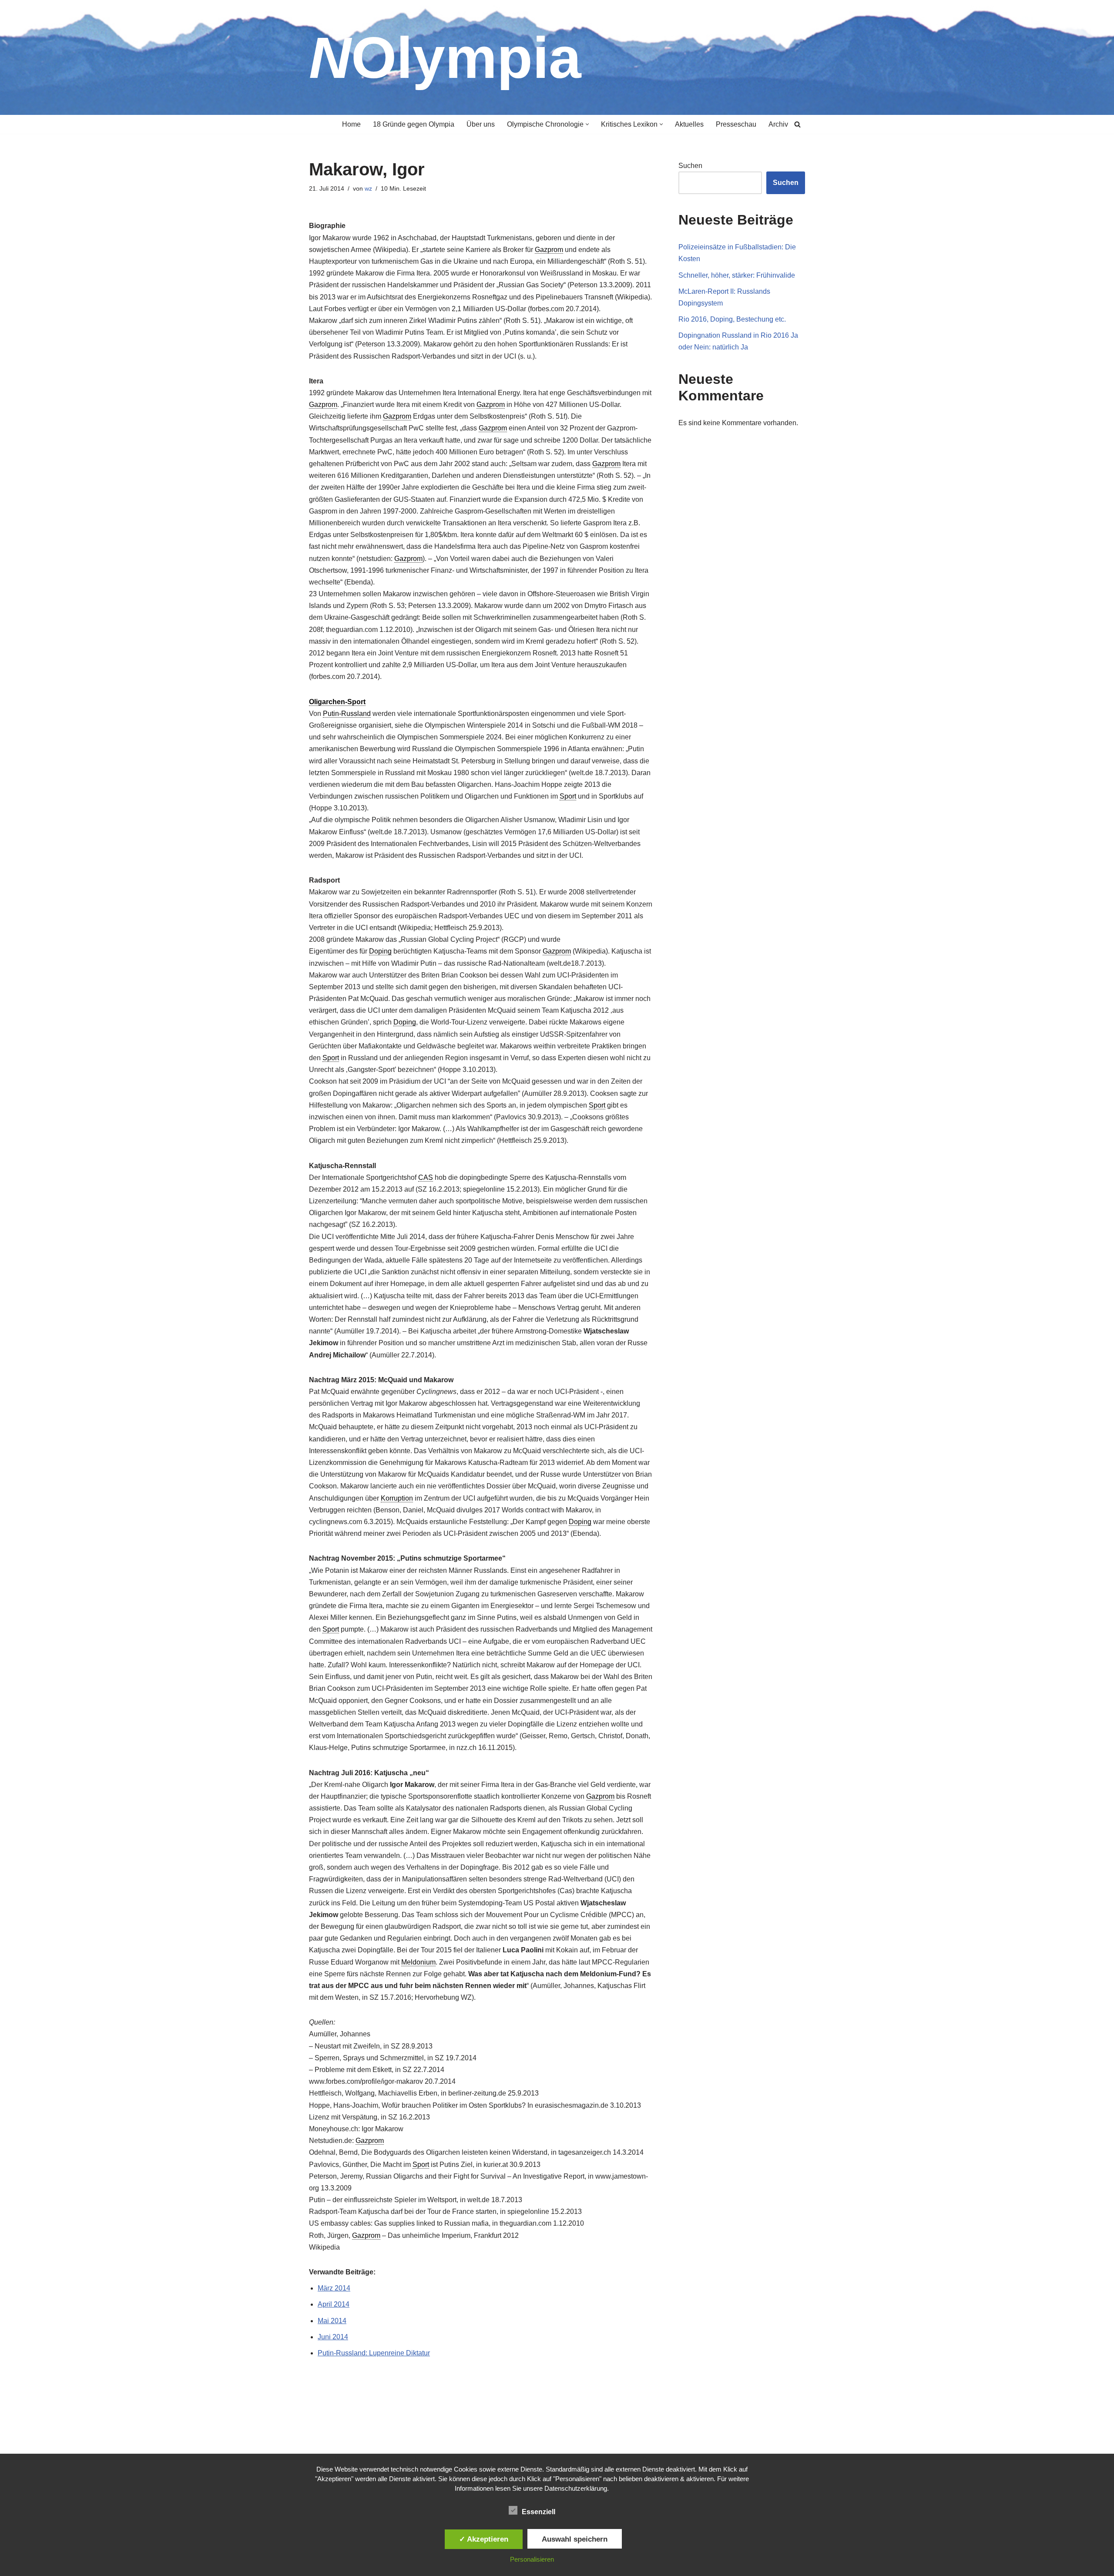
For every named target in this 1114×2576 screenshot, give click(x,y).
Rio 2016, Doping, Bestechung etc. (732, 319)
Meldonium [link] (418, 1962)
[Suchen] (797, 124)
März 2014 (334, 2288)
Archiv (778, 124)
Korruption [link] (397, 1498)
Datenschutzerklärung (576, 2488)
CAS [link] (426, 1177)
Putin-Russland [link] (347, 714)
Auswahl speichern (575, 2539)
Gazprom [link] (549, 250)
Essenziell (539, 2512)
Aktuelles (689, 124)
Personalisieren (532, 2559)
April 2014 (334, 2304)
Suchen (690, 166)
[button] (587, 124)
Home (351, 124)
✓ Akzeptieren (484, 2539)
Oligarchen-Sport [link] (337, 702)
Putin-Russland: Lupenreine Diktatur (374, 2353)
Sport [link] (568, 796)
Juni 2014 (333, 2337)
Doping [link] (380, 951)
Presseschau (736, 124)
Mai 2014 (332, 2321)
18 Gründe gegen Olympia (414, 124)
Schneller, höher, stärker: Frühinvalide (737, 275)
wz (368, 188)
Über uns (481, 124)
